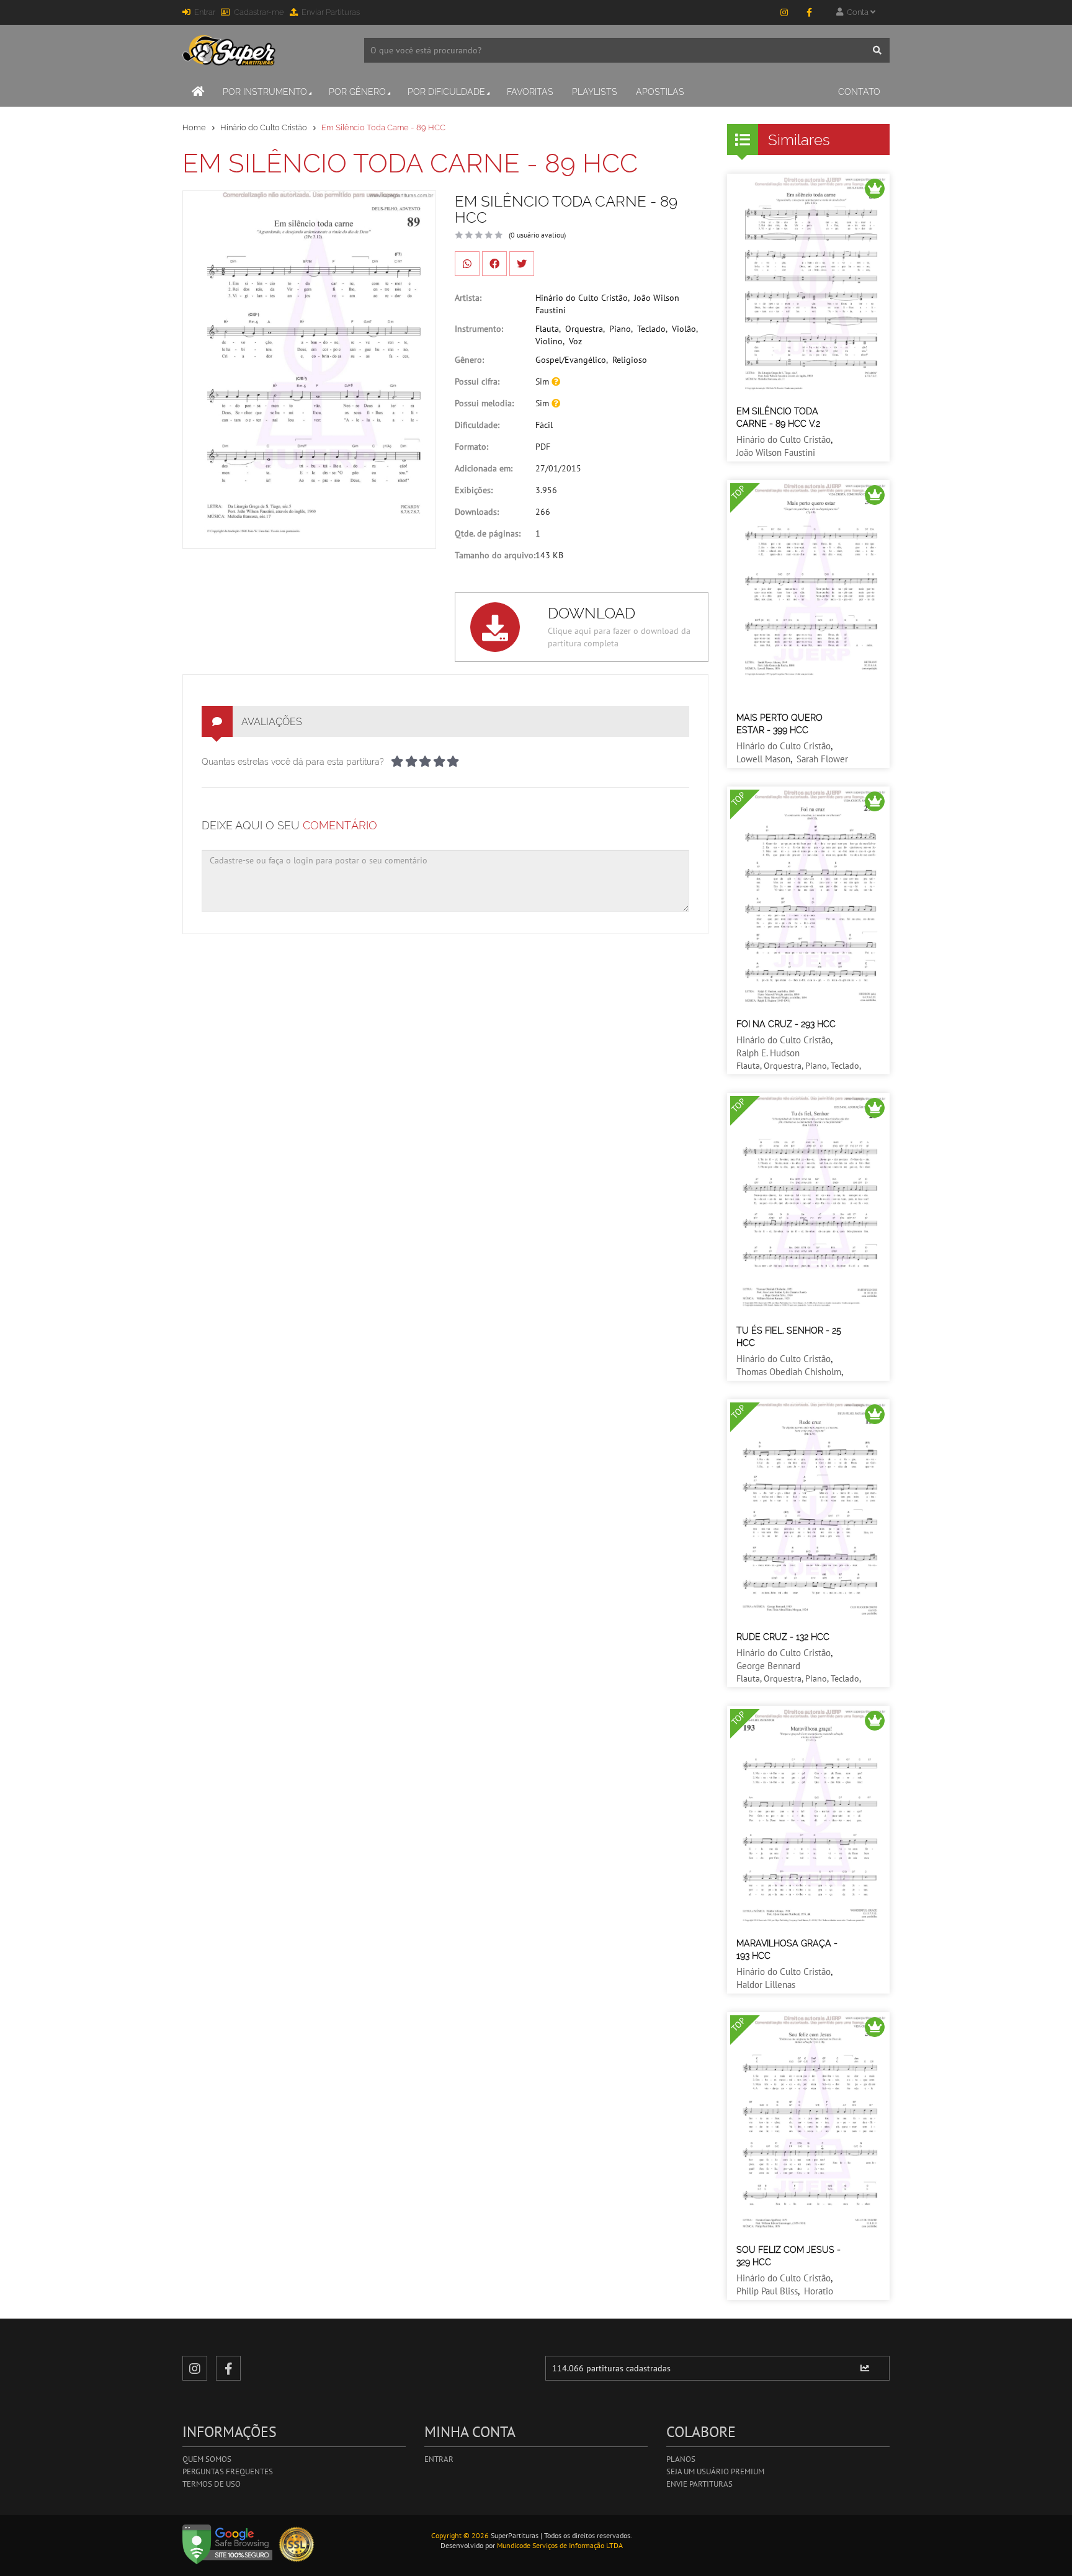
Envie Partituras (699, 2484)
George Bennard (768, 1666)
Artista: (468, 298)
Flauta (547, 329)
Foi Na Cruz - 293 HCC (786, 1024)
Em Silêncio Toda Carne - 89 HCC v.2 (778, 417)
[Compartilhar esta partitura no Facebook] (494, 264)
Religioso (630, 360)
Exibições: (474, 490)
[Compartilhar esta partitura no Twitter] (522, 264)
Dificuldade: (477, 425)
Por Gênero (357, 92)
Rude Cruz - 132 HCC (783, 1637)
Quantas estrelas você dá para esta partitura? (293, 762)
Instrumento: (479, 329)
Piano (620, 329)
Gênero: (469, 360)
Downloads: (477, 512)
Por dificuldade (446, 92)
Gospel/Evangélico (571, 360)
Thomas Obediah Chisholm (789, 1372)
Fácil (544, 425)
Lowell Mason (763, 759)
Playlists (595, 92)
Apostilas (660, 92)
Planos (681, 2459)
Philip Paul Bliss (767, 2291)
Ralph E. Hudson (768, 1053)
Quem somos (207, 2459)
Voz (575, 341)
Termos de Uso (212, 2484)
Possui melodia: (484, 403)
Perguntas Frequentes (228, 2471)
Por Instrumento (265, 92)
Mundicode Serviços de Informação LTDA (560, 2545)
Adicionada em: (484, 468)
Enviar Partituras (331, 12)
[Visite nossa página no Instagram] (784, 12)
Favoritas (530, 92)
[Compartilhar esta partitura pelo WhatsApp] (467, 264)
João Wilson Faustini (776, 452)
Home (194, 127)
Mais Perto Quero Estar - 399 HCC (779, 724)
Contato (859, 92)
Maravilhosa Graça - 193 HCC (787, 1950)
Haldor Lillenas (766, 1985)
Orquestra (584, 329)
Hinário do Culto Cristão (264, 127)
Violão (684, 329)
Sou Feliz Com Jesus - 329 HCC (788, 2256)
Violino (549, 341)
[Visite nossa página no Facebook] (809, 12)
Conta (857, 12)
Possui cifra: (477, 381)
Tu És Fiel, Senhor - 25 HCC (789, 1337)
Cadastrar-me (259, 12)
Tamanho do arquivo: (495, 555)
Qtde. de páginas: (488, 533)
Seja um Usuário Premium (715, 2471)
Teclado (651, 329)
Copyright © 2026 (460, 2535)
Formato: (471, 447)
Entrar (205, 12)
